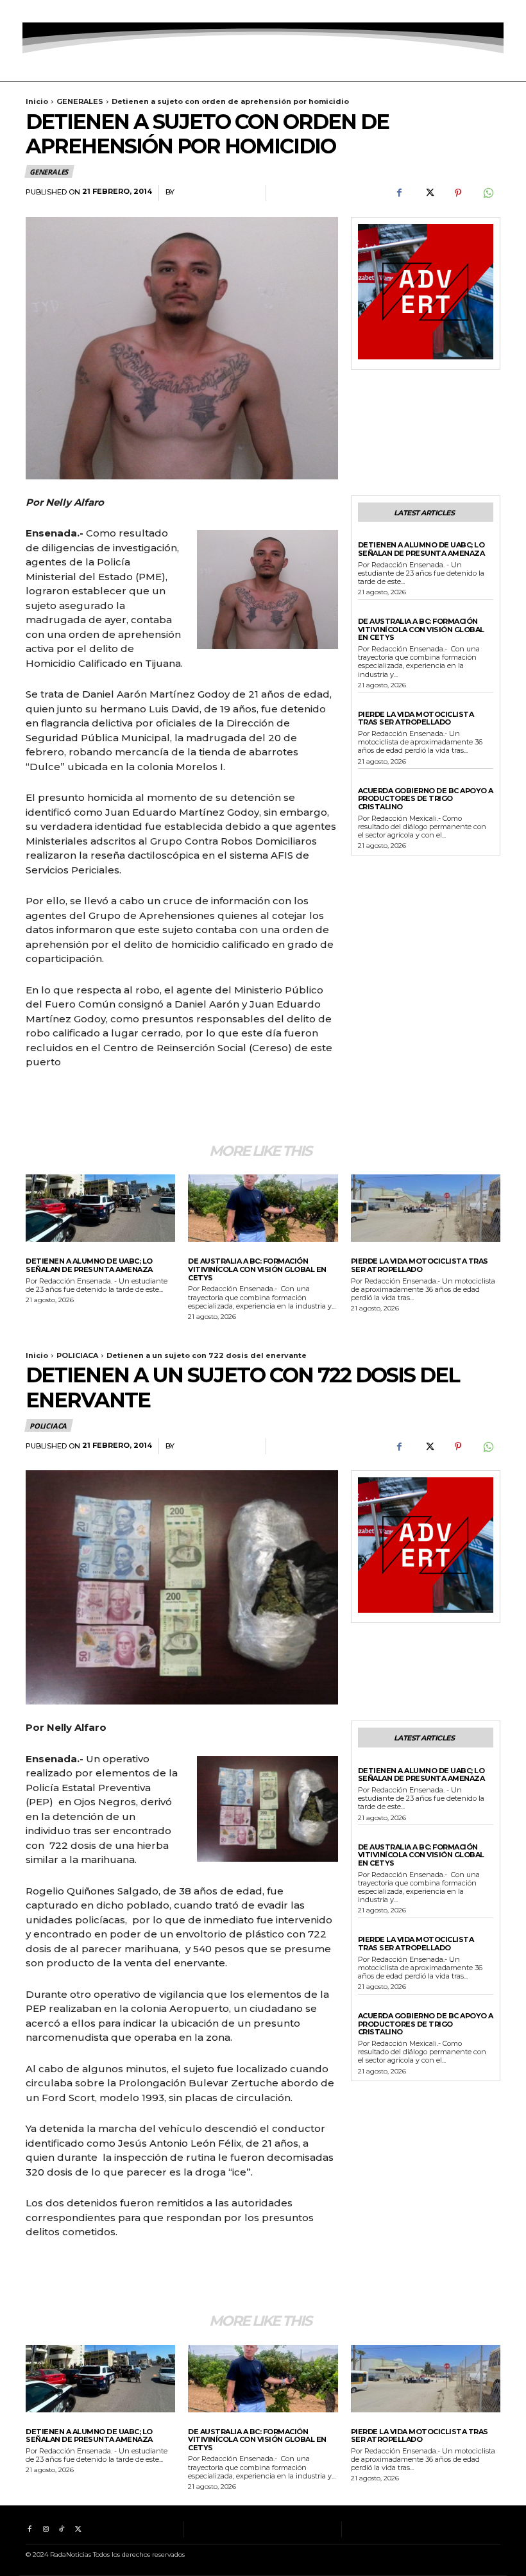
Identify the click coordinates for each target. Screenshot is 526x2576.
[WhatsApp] (488, 193)
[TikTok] (62, 11)
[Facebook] (29, 11)
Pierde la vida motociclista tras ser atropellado (416, 718)
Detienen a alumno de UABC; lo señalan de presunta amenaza (421, 549)
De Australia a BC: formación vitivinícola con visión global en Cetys (421, 629)
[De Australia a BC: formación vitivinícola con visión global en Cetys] (263, 1208)
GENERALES (80, 101)
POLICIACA (378, 536)
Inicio (37, 101)
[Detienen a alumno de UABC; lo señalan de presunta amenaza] (100, 1208)
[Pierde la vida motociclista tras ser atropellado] (426, 1208)
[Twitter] (78, 11)
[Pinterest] (458, 193)
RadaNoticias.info (217, 192)
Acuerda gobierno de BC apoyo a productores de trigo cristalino (426, 799)
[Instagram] (45, 11)
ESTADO (373, 782)
